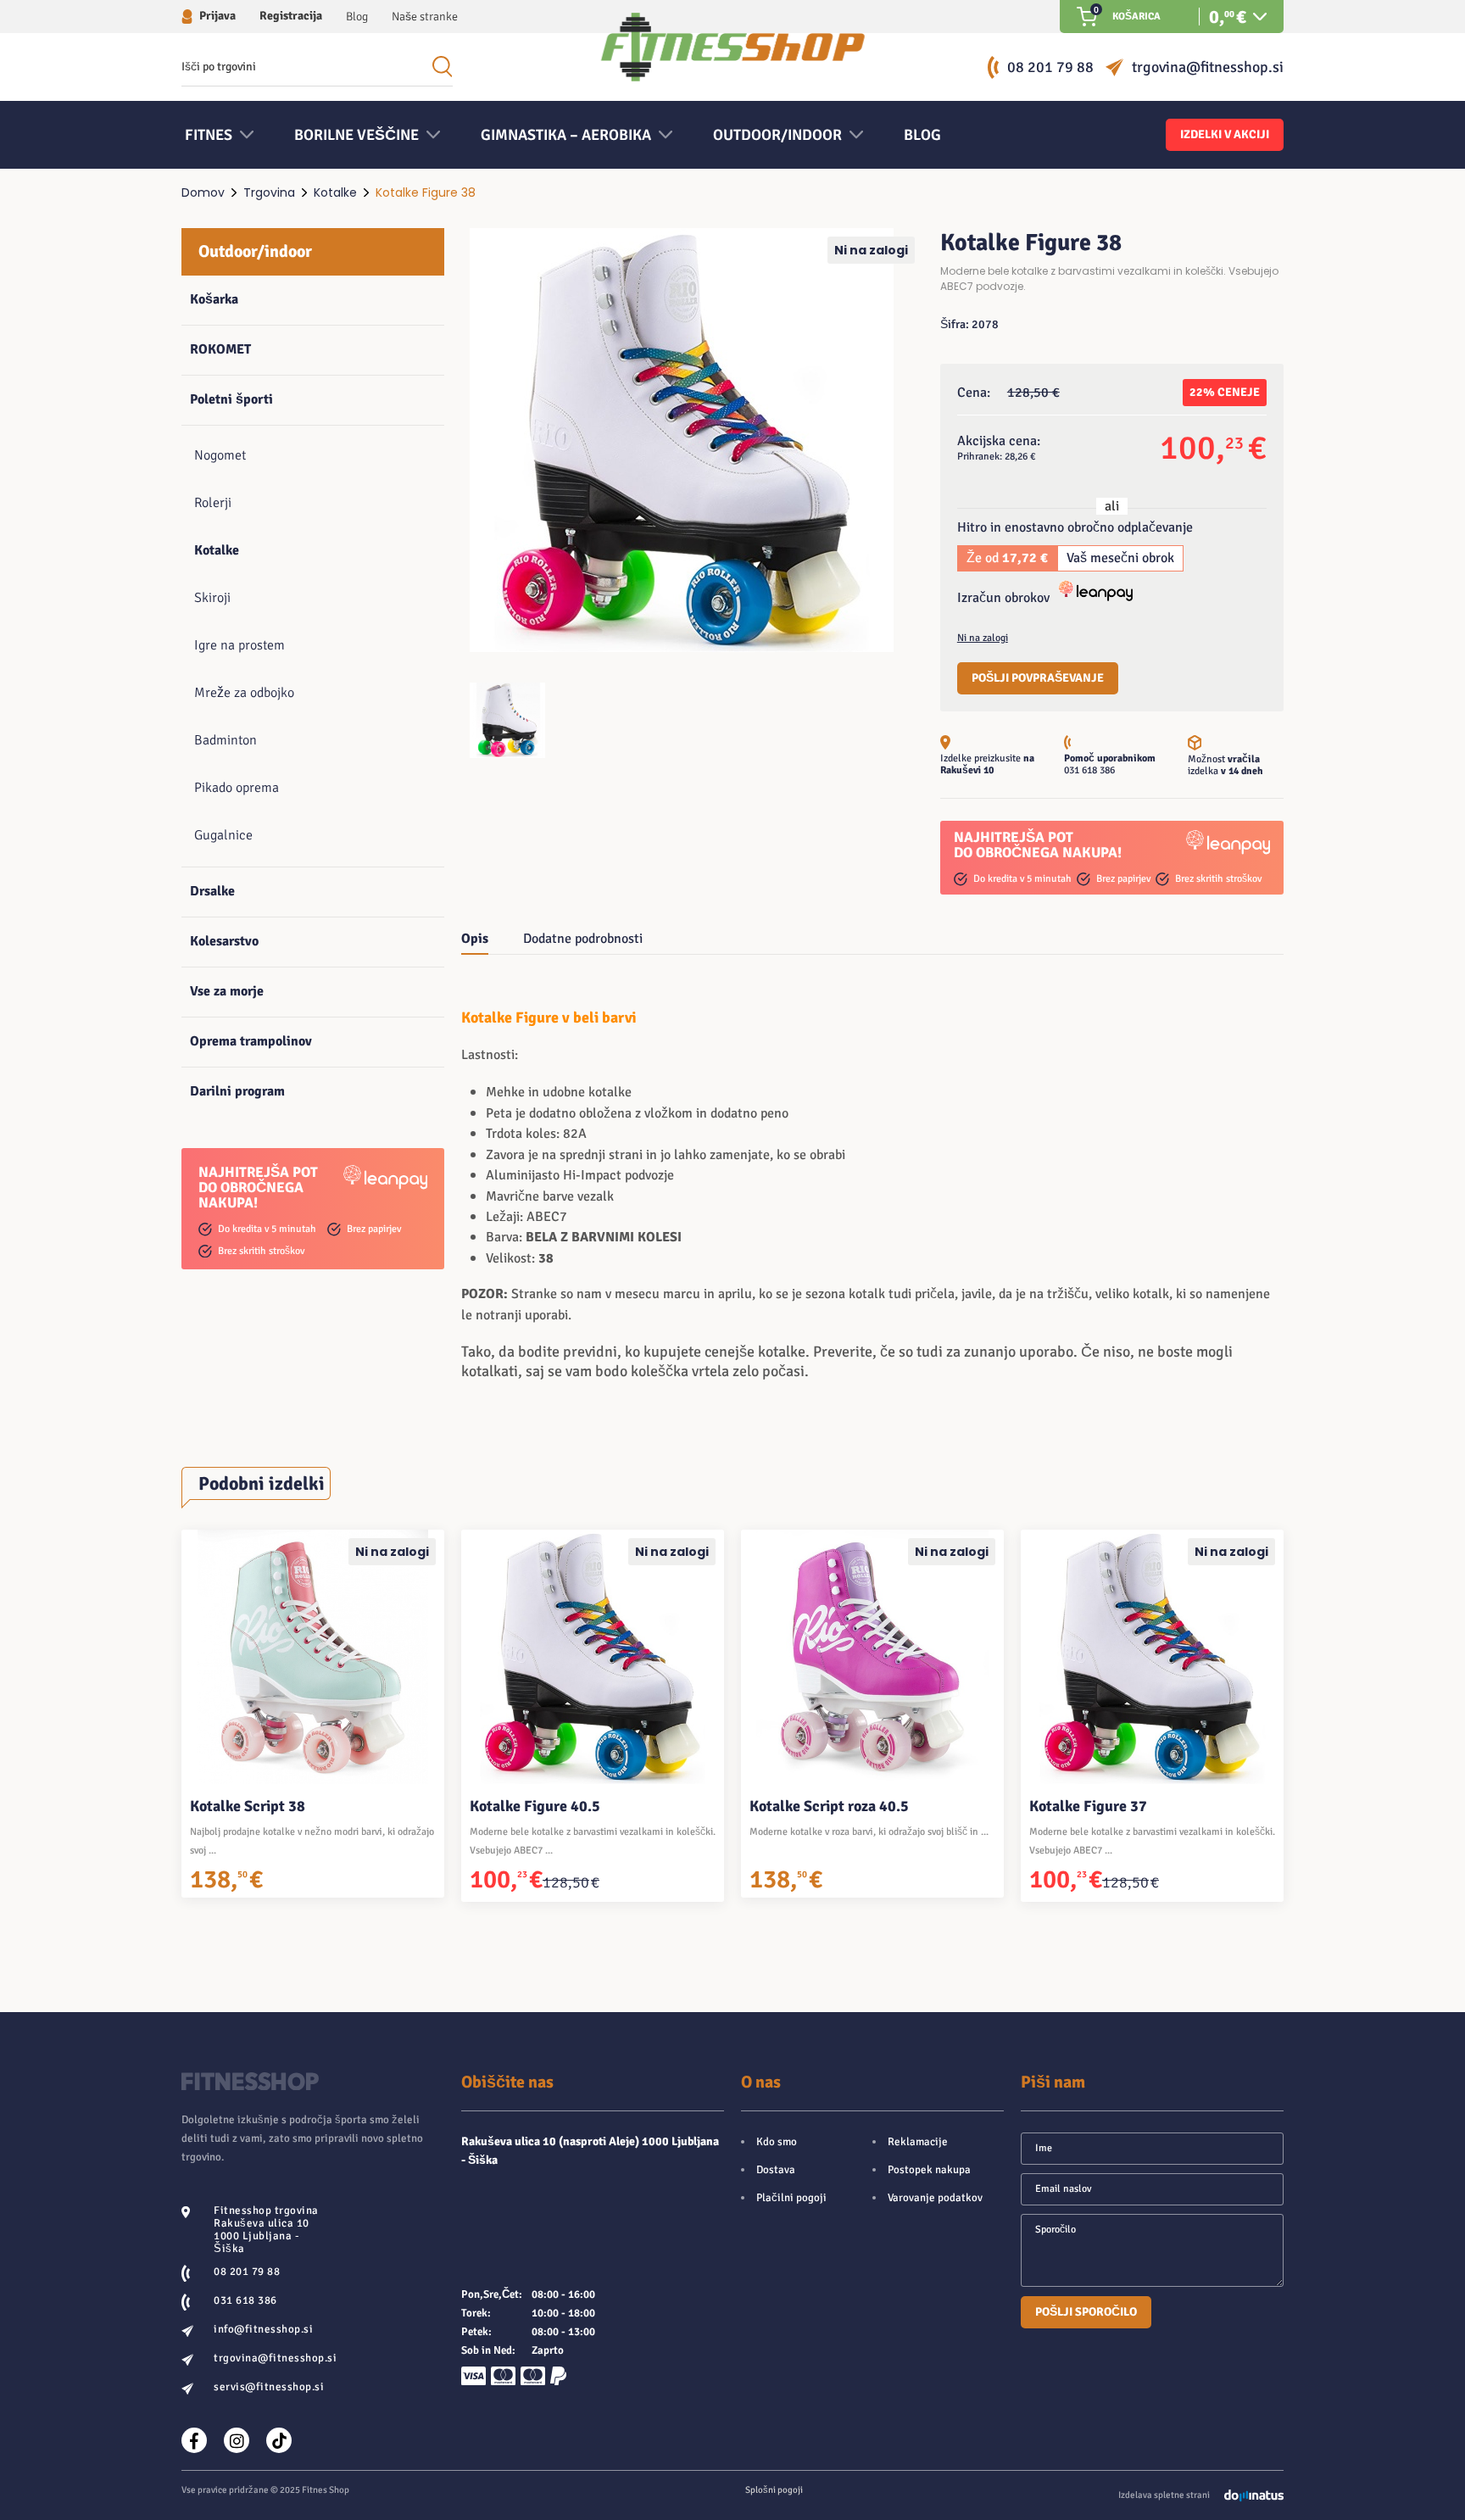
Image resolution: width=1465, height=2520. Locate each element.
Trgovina (269, 192)
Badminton (226, 740)
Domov (203, 192)
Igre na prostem (240, 645)
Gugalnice (223, 835)
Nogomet (220, 455)
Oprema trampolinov (251, 1041)
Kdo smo (777, 2142)
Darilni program (237, 1091)
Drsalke (212, 891)
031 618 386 (1089, 770)
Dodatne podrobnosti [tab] (583, 939)
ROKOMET (220, 349)
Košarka (214, 299)
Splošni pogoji (774, 2490)
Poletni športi (231, 399)
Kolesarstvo (224, 941)
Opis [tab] (475, 939)
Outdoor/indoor (255, 251)
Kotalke (335, 192)
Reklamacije (918, 2142)
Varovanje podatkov (935, 2198)
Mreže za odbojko (244, 693)
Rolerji (213, 503)
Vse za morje (227, 991)
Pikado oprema (237, 788)
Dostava (776, 2170)
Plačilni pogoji (791, 2198)
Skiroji (212, 598)
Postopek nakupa (929, 2170)
